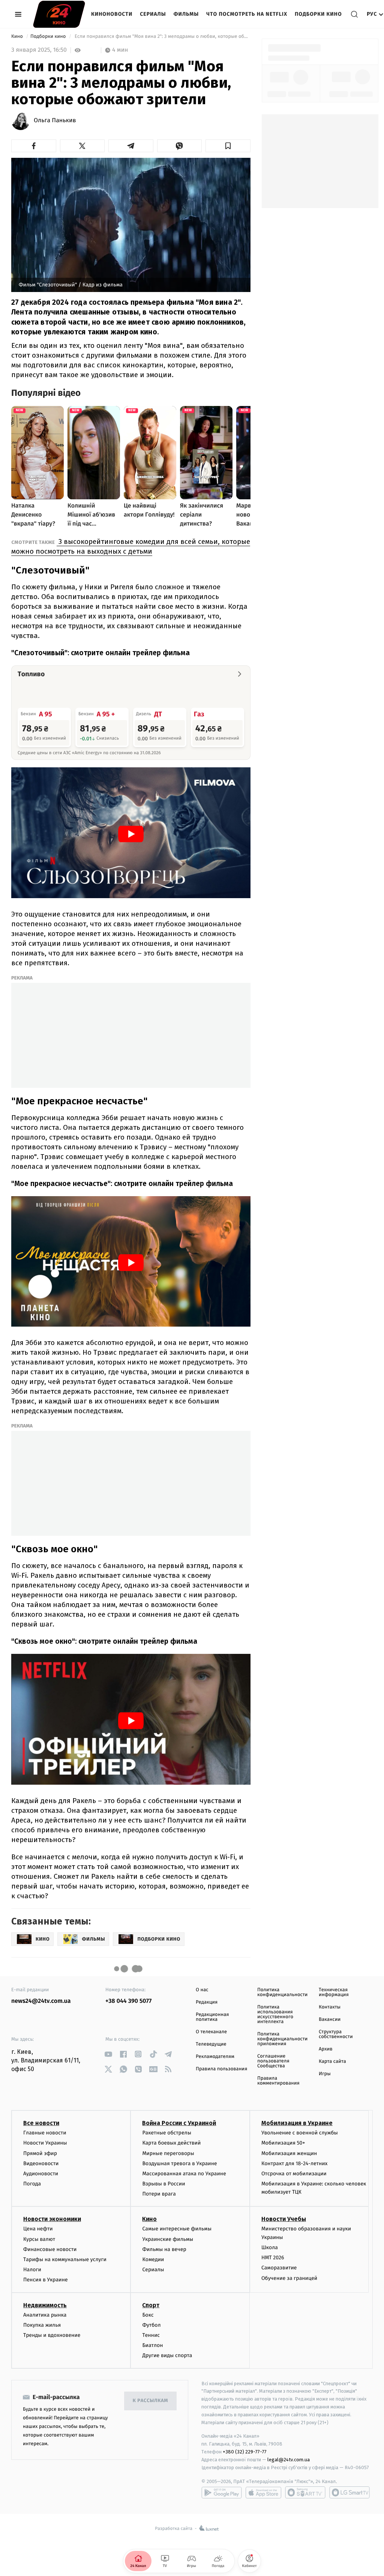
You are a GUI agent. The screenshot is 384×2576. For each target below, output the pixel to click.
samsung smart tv (349, 2492)
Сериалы (153, 14)
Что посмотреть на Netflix (247, 14)
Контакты (330, 2007)
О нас (202, 1990)
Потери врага (159, 2194)
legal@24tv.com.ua (289, 2460)
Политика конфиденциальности (282, 1992)
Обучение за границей (289, 2278)
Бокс (148, 2315)
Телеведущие (211, 2044)
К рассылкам (150, 2401)
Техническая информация (334, 1992)
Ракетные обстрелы (166, 2133)
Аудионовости (41, 2174)
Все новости (41, 2123)
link (108, 2054)
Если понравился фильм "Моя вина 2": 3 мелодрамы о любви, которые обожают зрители (162, 37)
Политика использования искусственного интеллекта (275, 2014)
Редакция (207, 2002)
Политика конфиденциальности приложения (282, 2039)
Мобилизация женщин (289, 2153)
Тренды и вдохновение (52, 2335)
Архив (326, 2049)
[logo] (59, 14)
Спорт (151, 2305)
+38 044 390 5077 (128, 2001)
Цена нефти (38, 2229)
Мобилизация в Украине (297, 2123)
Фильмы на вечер (164, 2249)
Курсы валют (39, 2239)
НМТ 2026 (273, 2258)
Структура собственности (336, 2034)
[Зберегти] (228, 146)
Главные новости (45, 2133)
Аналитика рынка (45, 2315)
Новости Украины (45, 2143)
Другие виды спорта (167, 2355)
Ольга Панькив (55, 121)
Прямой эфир (40, 2153)
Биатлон (152, 2345)
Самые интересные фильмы (177, 2229)
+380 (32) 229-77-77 (245, 2452)
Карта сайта (332, 2062)
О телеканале (211, 2032)
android (222, 2492)
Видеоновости (41, 2163)
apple (263, 2492)
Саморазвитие (279, 2268)
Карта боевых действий (171, 2143)
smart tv (305, 2492)
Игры (325, 2074)
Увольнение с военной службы (300, 2133)
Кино (18, 37)
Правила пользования (221, 2069)
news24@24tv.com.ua (41, 2001)
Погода (32, 2184)
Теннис (151, 2335)
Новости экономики (52, 2219)
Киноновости (112, 14)
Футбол (151, 2325)
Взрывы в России (163, 2184)
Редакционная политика (212, 2017)
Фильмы (186, 14)
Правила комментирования (278, 2081)
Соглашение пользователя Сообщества (273, 2061)
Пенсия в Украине (46, 2280)
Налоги (32, 2270)
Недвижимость (45, 2305)
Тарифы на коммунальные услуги (65, 2259)
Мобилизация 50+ (283, 2143)
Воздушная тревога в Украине (179, 2163)
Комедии (153, 2259)
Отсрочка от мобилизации (294, 2174)
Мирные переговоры (168, 2153)
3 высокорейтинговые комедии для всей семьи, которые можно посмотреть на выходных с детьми (131, 546)
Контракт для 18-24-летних (295, 2163)
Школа (270, 2247)
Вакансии (330, 2020)
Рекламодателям (215, 2057)
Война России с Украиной (179, 2123)
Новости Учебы (284, 2219)
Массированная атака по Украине (184, 2174)
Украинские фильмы (168, 2239)
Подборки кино (318, 14)
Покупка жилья (42, 2325)
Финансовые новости (50, 2249)
